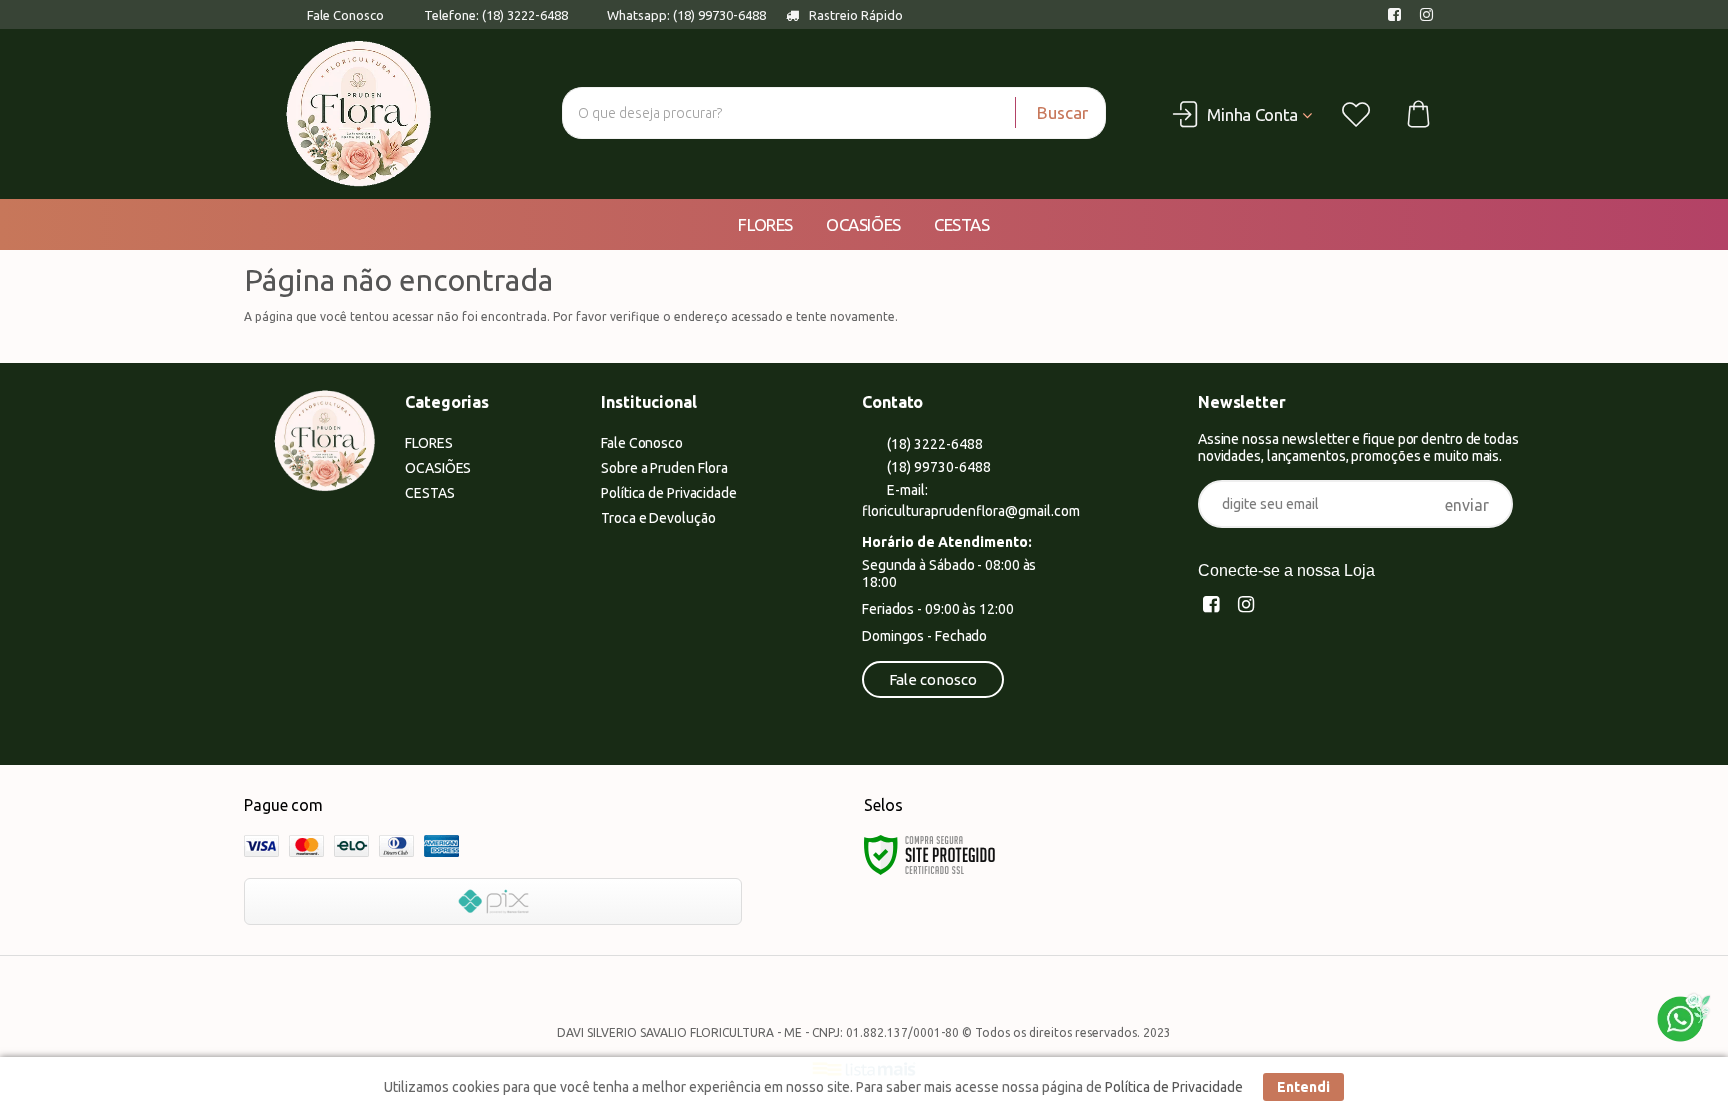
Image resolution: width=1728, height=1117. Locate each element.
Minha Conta (1252, 114)
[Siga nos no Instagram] (1430, 15)
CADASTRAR (1467, 508)
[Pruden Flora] (359, 114)
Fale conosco (933, 679)
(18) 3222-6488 (933, 444)
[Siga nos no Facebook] (1398, 15)
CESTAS (429, 493)
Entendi (1303, 1087)
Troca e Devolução (658, 518)
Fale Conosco (344, 15)
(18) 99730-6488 (937, 467)
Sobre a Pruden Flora (664, 468)
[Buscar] (1051, 113)
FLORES (428, 443)
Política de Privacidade (669, 493)
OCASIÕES (438, 468)
